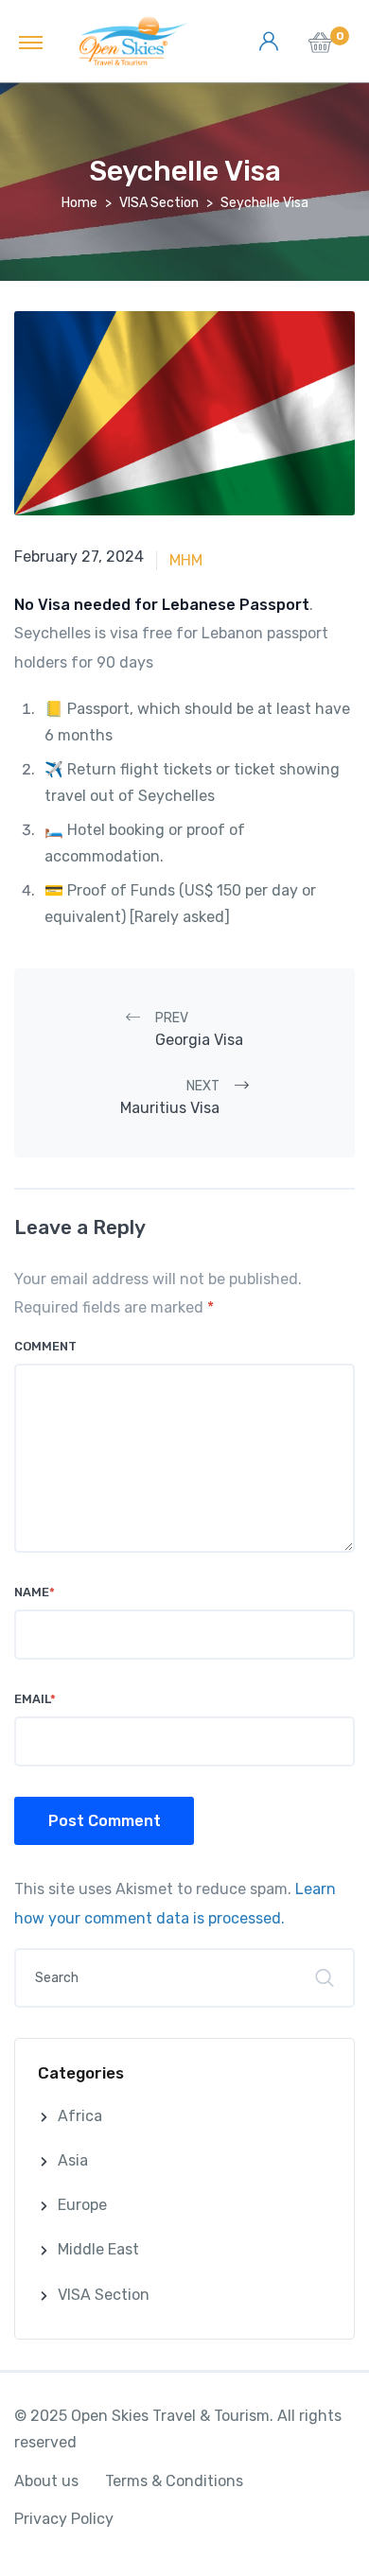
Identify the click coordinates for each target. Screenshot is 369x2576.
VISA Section (159, 203)
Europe (82, 2205)
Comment (45, 1346)
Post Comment (105, 1821)
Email (35, 1699)
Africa (80, 2116)
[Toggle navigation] (31, 42)
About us (46, 2481)
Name (35, 1592)
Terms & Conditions (174, 2481)
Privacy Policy (64, 2519)
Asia (73, 2160)
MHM (186, 560)
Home (79, 203)
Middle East (98, 2249)
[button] (320, 48)
